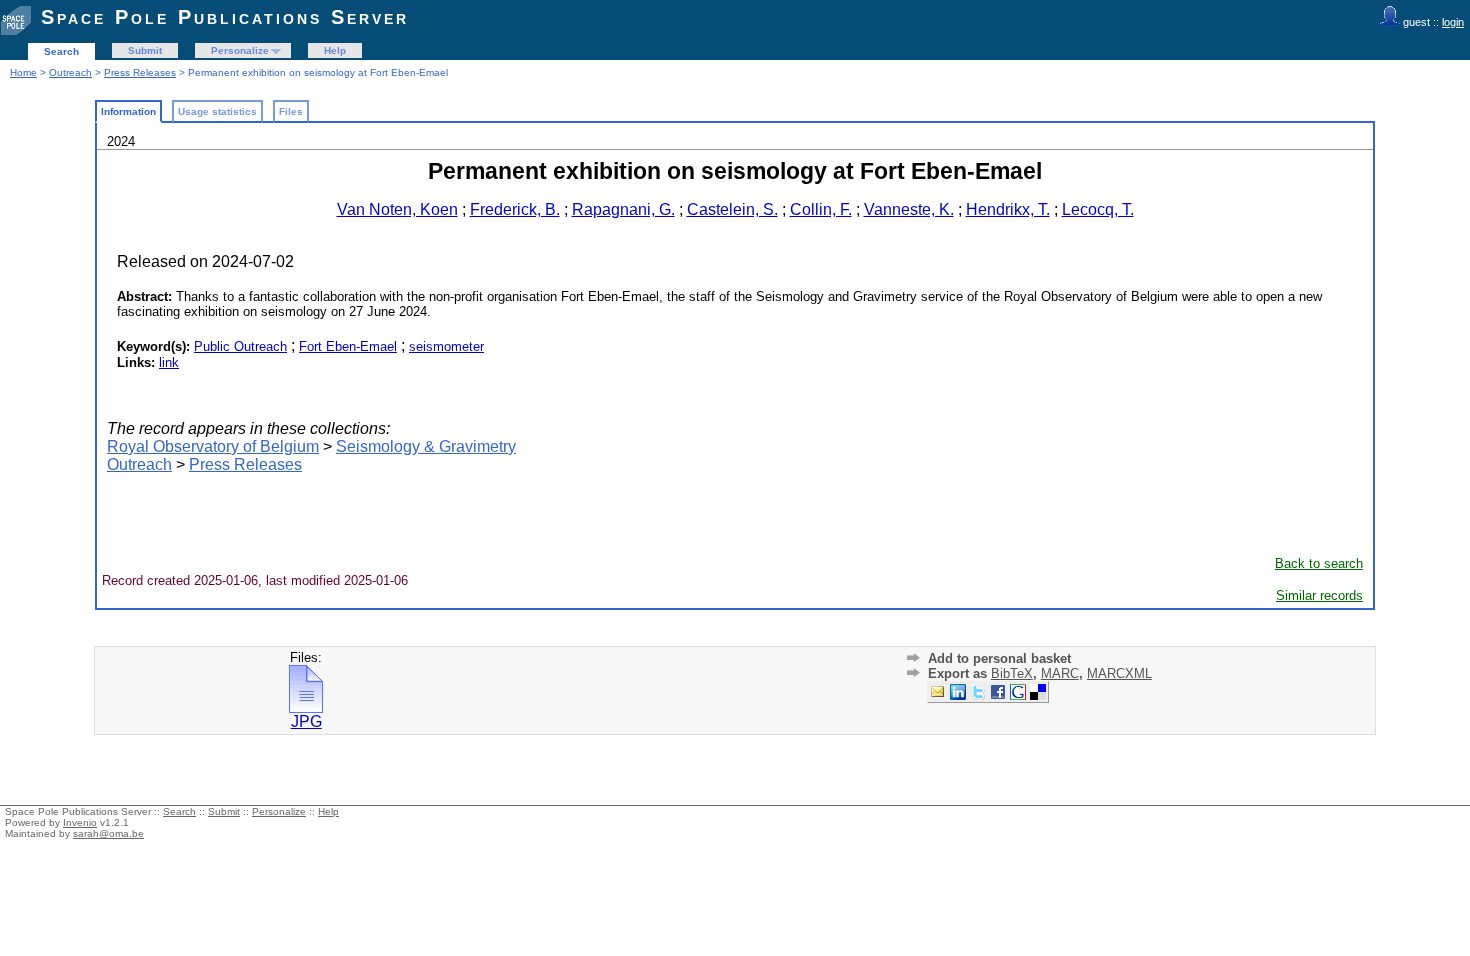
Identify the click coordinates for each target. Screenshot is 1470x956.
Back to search (1319, 563)
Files (291, 111)
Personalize (240, 50)
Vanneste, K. (909, 209)
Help (335, 50)
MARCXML (1119, 673)
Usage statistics (217, 111)
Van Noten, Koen (397, 209)
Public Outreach (240, 346)
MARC (1060, 673)
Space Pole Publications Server (225, 17)
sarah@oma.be (108, 833)
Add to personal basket (999, 658)
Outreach (70, 72)
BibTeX (1012, 673)
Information (128, 111)
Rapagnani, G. (623, 209)
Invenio (80, 822)
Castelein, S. (732, 209)
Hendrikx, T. (1008, 209)
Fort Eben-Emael (348, 346)
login (1453, 22)
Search (61, 51)
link (169, 362)
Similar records (1319, 595)
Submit (145, 50)
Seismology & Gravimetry (426, 446)
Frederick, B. (515, 209)
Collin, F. (821, 209)
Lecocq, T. (1098, 209)
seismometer (446, 346)
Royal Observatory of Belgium (213, 446)
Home (23, 72)
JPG (306, 721)
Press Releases (140, 72)
